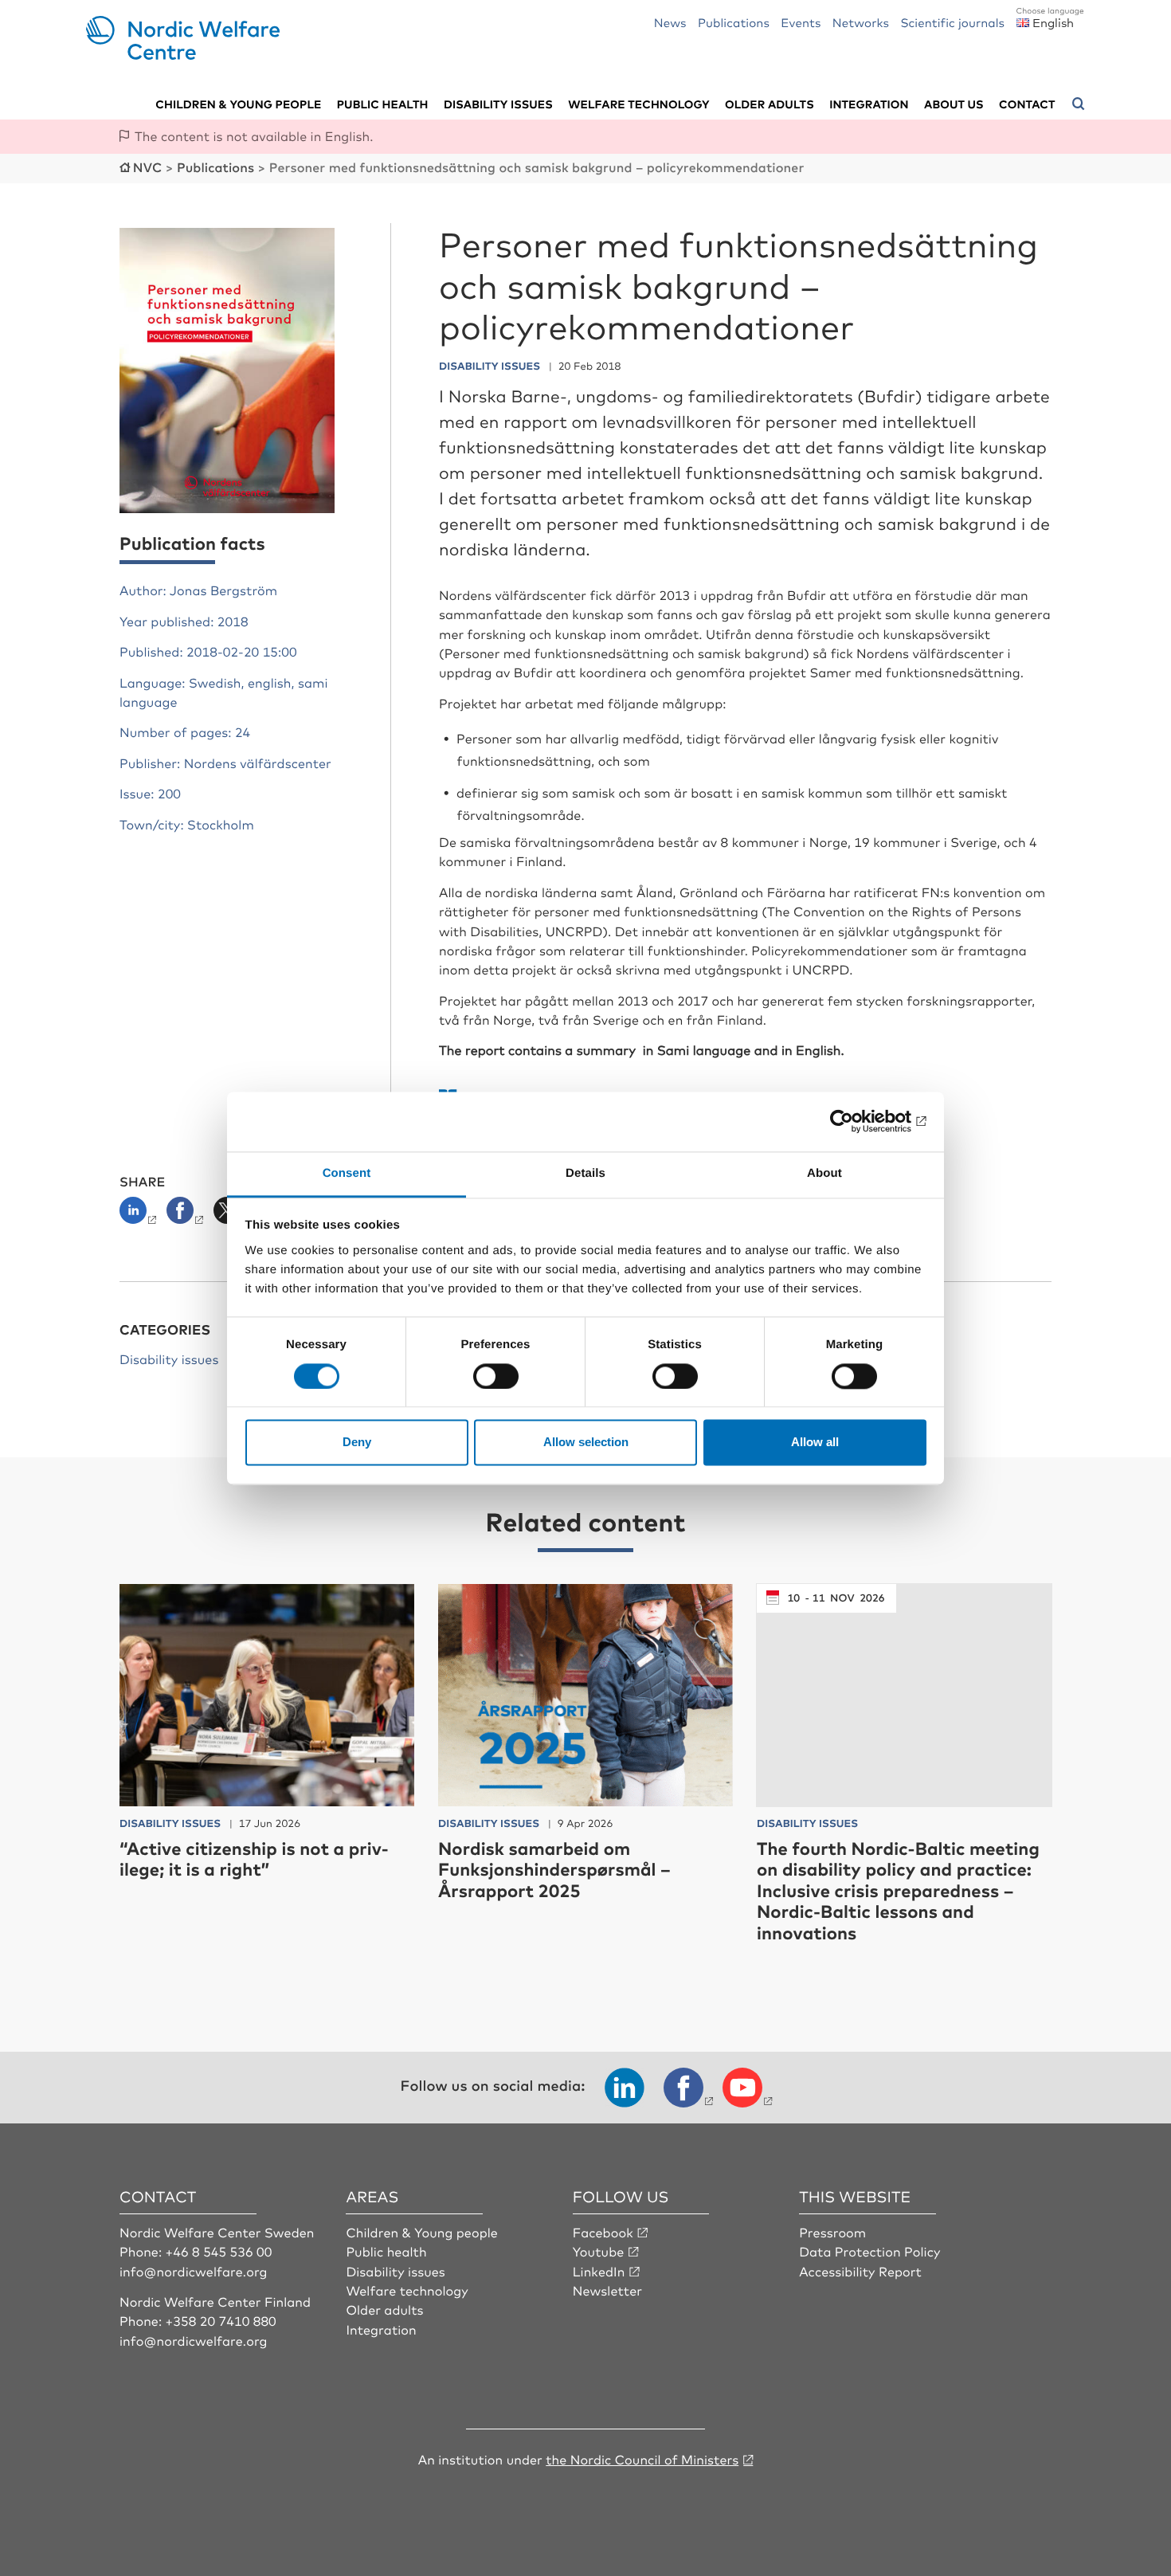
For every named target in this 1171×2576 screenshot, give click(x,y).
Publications (734, 22)
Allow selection (586, 1443)
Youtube (599, 2251)
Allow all (815, 1443)
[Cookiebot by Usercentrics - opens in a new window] (857, 1121)
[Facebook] (187, 1215)
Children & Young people (422, 2232)
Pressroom (832, 2232)
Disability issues (498, 104)
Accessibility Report (860, 2271)
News (670, 22)
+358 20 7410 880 (221, 2320)
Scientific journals (952, 22)
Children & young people (238, 104)
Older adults (770, 104)
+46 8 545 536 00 (219, 2251)
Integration (869, 104)
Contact (1027, 104)
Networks (861, 22)
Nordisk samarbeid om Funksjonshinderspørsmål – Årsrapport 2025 (554, 1869)
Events (801, 22)
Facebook (603, 2232)
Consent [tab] (347, 1173)
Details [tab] (585, 1173)
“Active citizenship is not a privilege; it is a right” (254, 1858)
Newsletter (607, 2290)
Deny (357, 1443)
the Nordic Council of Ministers (642, 2459)
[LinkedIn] (141, 1215)
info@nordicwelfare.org (194, 2271)
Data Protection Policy (869, 2251)
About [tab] (824, 1173)
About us (954, 104)
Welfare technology (639, 104)
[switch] (496, 1376)
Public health (383, 104)
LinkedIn (599, 2271)
